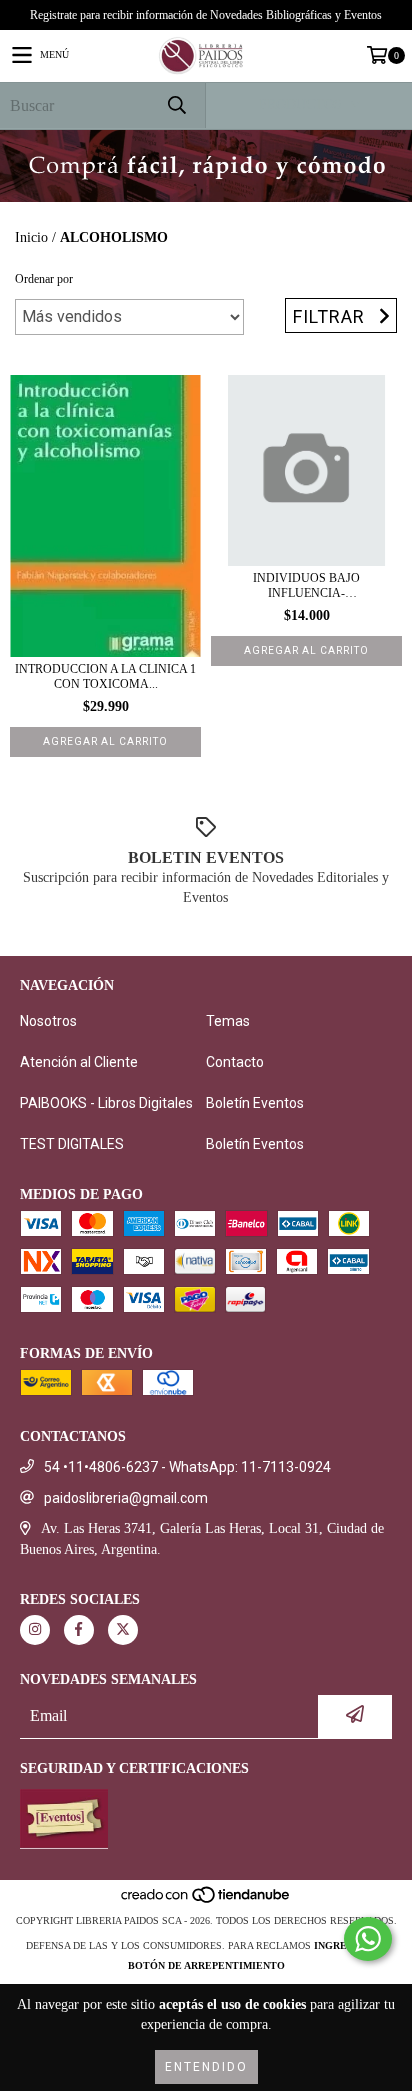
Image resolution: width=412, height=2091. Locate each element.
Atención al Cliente (79, 1062)
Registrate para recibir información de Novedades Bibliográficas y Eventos (206, 15)
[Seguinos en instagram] (35, 1630)
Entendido (206, 2067)
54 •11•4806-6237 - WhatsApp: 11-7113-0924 (187, 1467)
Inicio (31, 237)
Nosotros (48, 1021)
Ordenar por (44, 279)
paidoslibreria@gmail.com (126, 1498)
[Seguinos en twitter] (123, 1630)
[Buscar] (176, 105)
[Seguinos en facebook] (79, 1630)
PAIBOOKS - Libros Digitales (106, 1103)
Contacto (235, 1062)
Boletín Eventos (255, 1103)
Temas (228, 1021)
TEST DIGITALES (72, 1144)
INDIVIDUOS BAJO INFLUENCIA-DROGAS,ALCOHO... (307, 586)
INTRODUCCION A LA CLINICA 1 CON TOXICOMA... (105, 676)
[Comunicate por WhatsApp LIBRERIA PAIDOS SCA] (368, 1939)
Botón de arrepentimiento (206, 1965)
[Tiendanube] (206, 1900)
